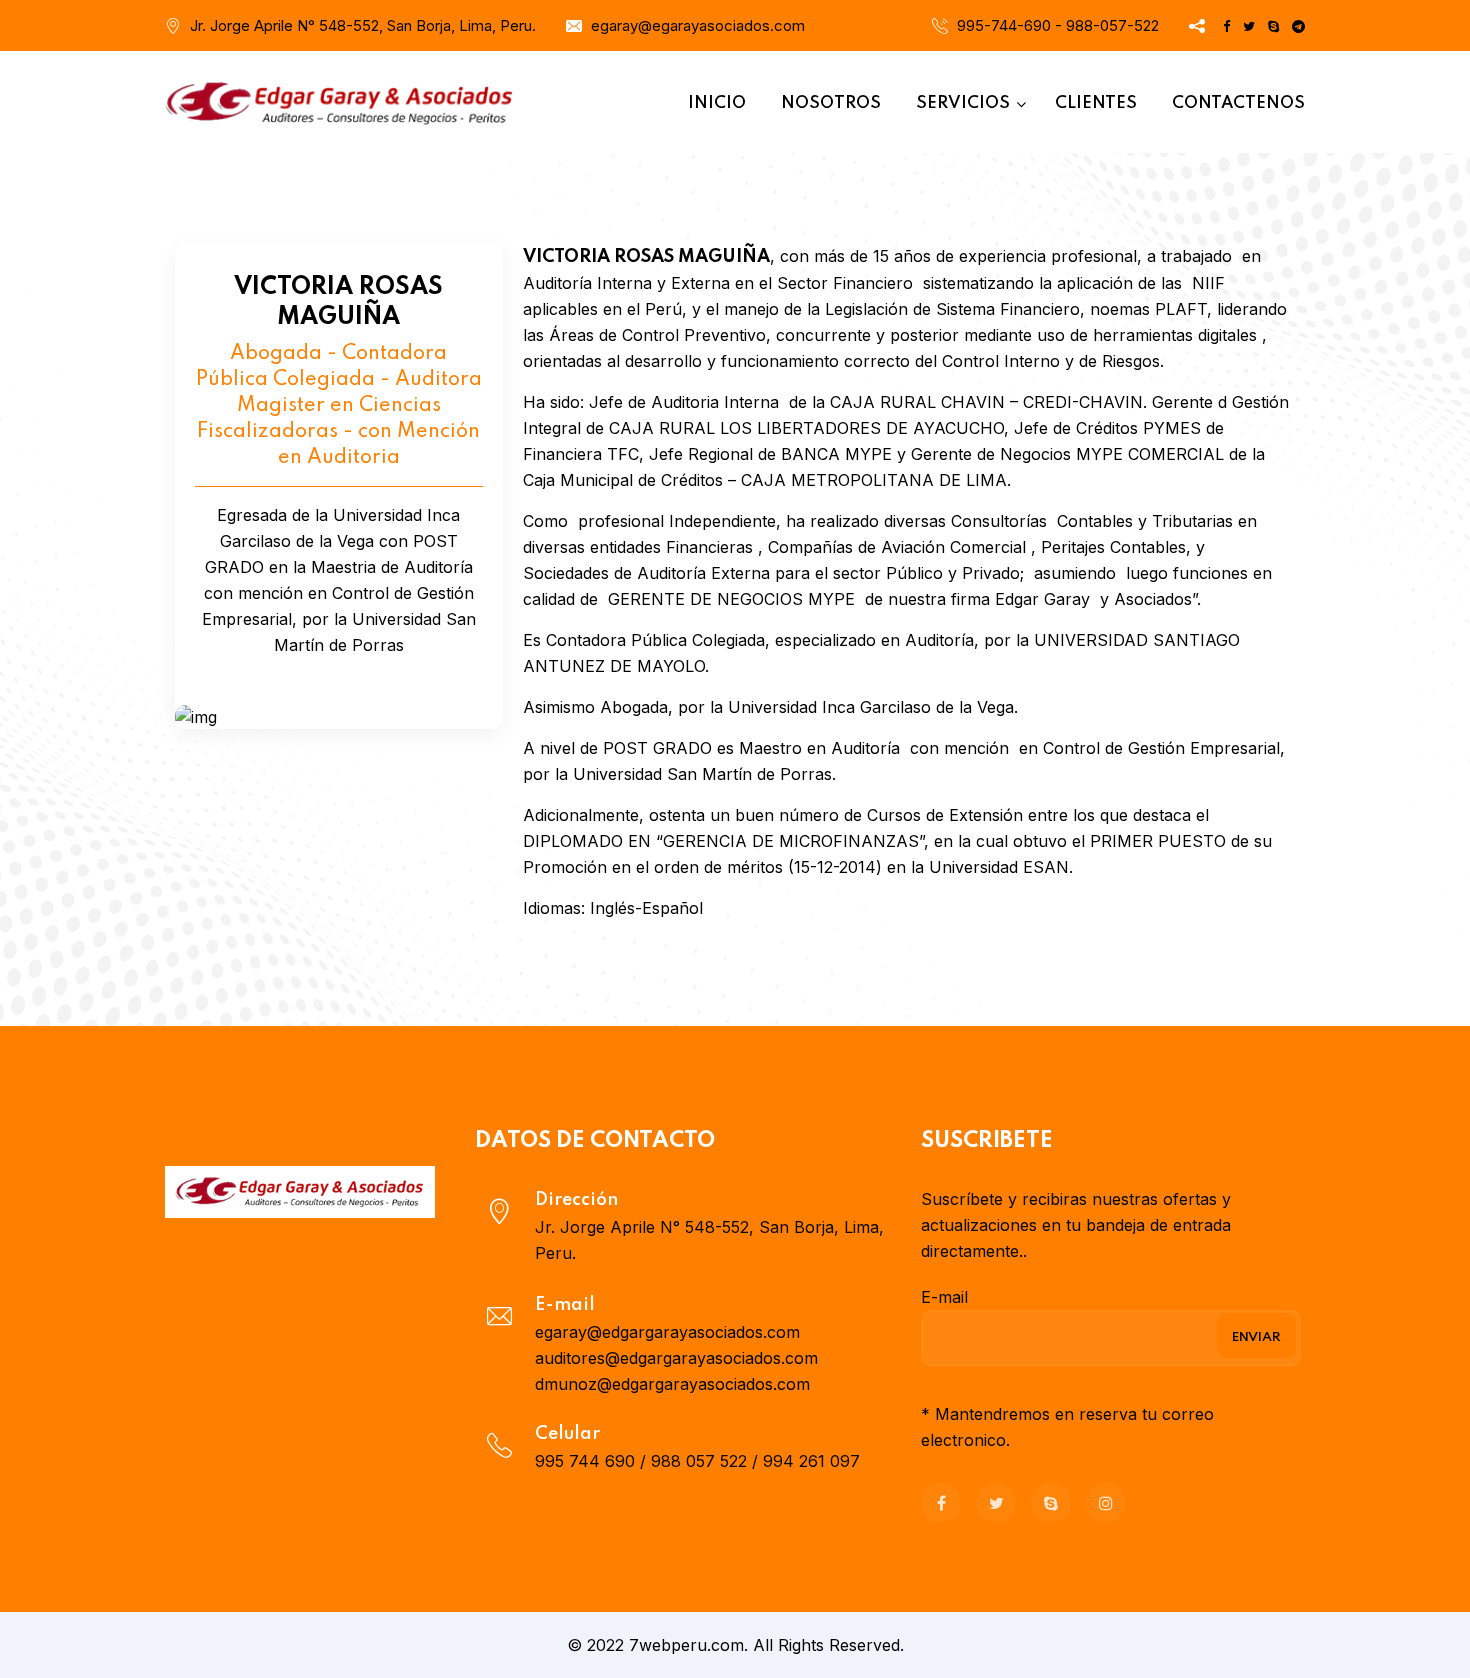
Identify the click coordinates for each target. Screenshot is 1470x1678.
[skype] (1051, 1503)
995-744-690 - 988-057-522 (1058, 25)
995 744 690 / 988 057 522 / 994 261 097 (697, 1461)
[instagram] (1106, 1503)
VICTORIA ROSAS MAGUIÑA (338, 302)
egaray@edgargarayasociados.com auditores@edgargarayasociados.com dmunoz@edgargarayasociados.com (676, 1358)
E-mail (944, 1297)
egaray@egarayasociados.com (698, 25)
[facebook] (941, 1503)
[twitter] (996, 1503)
